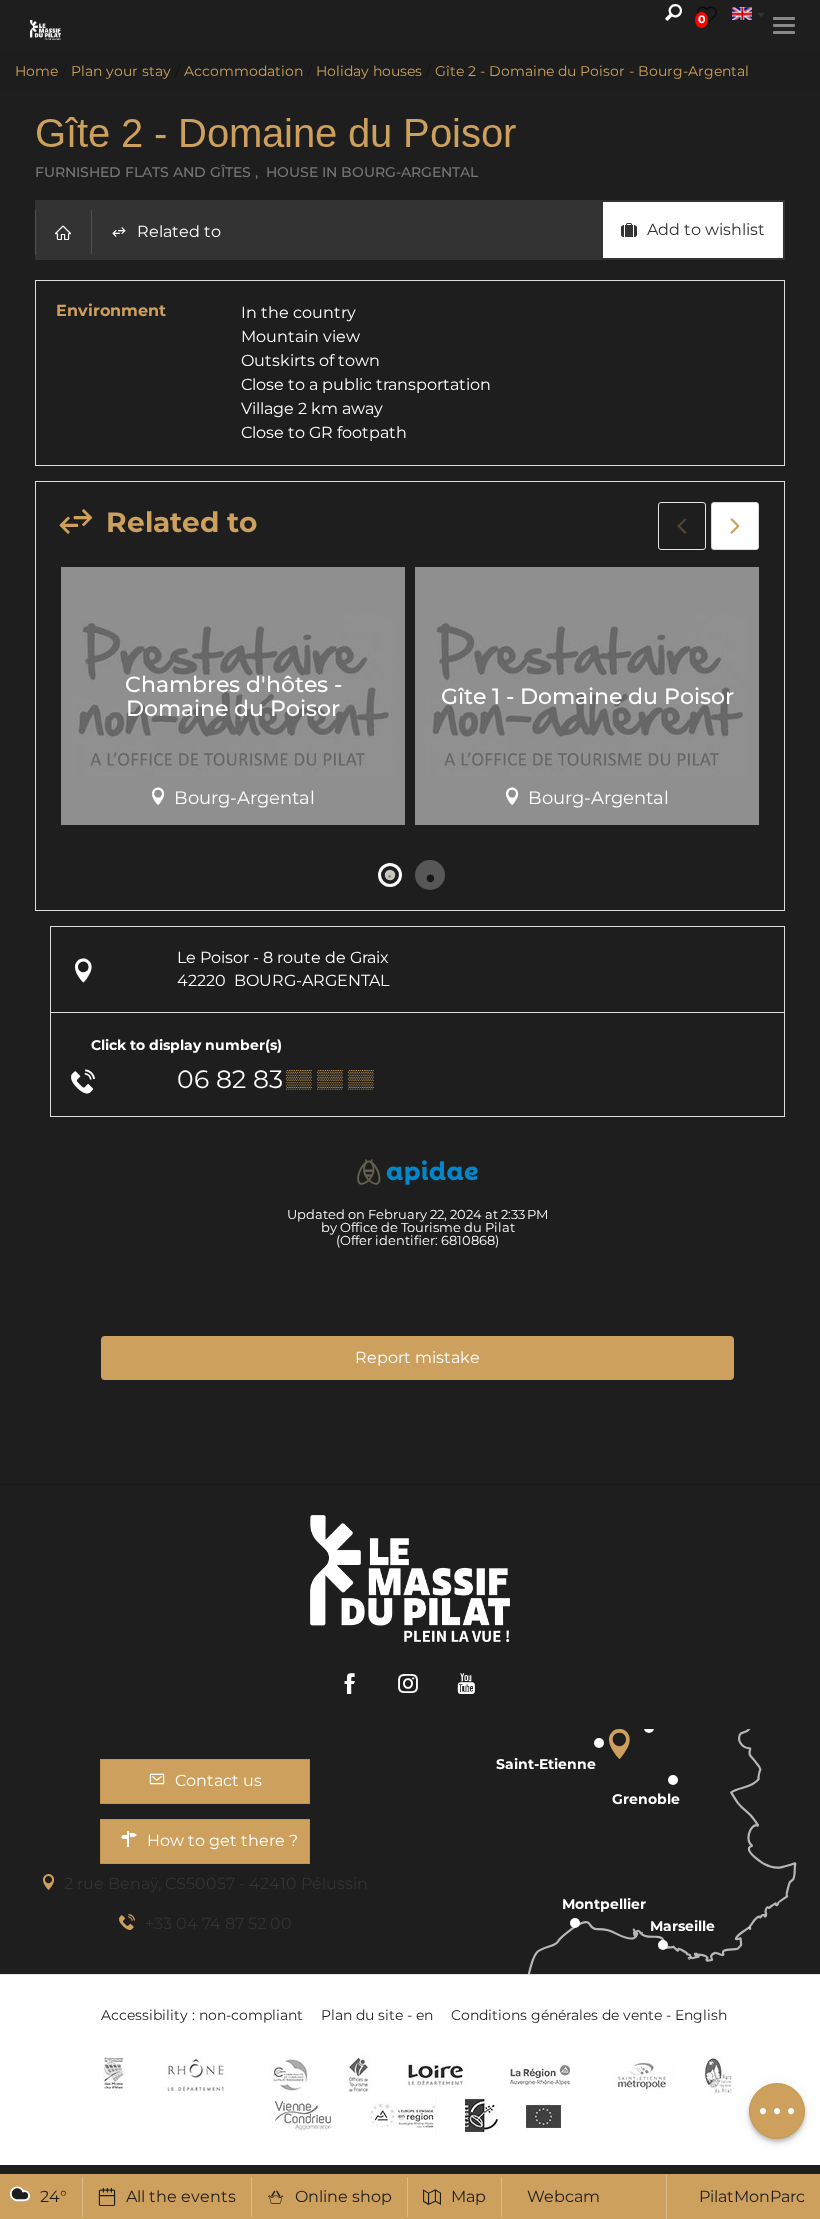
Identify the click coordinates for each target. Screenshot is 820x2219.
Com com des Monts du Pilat (113, 2075)
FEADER (403, 2115)
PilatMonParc (752, 2196)
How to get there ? (222, 1840)
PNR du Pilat (719, 2075)
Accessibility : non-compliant (202, 2015)
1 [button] (390, 875)
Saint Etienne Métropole (642, 2075)
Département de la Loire (435, 2075)
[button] (63, 232)
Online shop (343, 2196)
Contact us (218, 1780)
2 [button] (430, 875)
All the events (181, 2196)
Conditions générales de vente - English (589, 2015)
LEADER (481, 2115)
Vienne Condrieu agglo (304, 2115)
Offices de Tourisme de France (358, 2075)
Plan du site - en (377, 2015)
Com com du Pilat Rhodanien (288, 2075)
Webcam (563, 2196)
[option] (233, 703)
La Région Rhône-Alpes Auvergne (540, 2075)
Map (468, 2196)
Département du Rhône (196, 2075)
